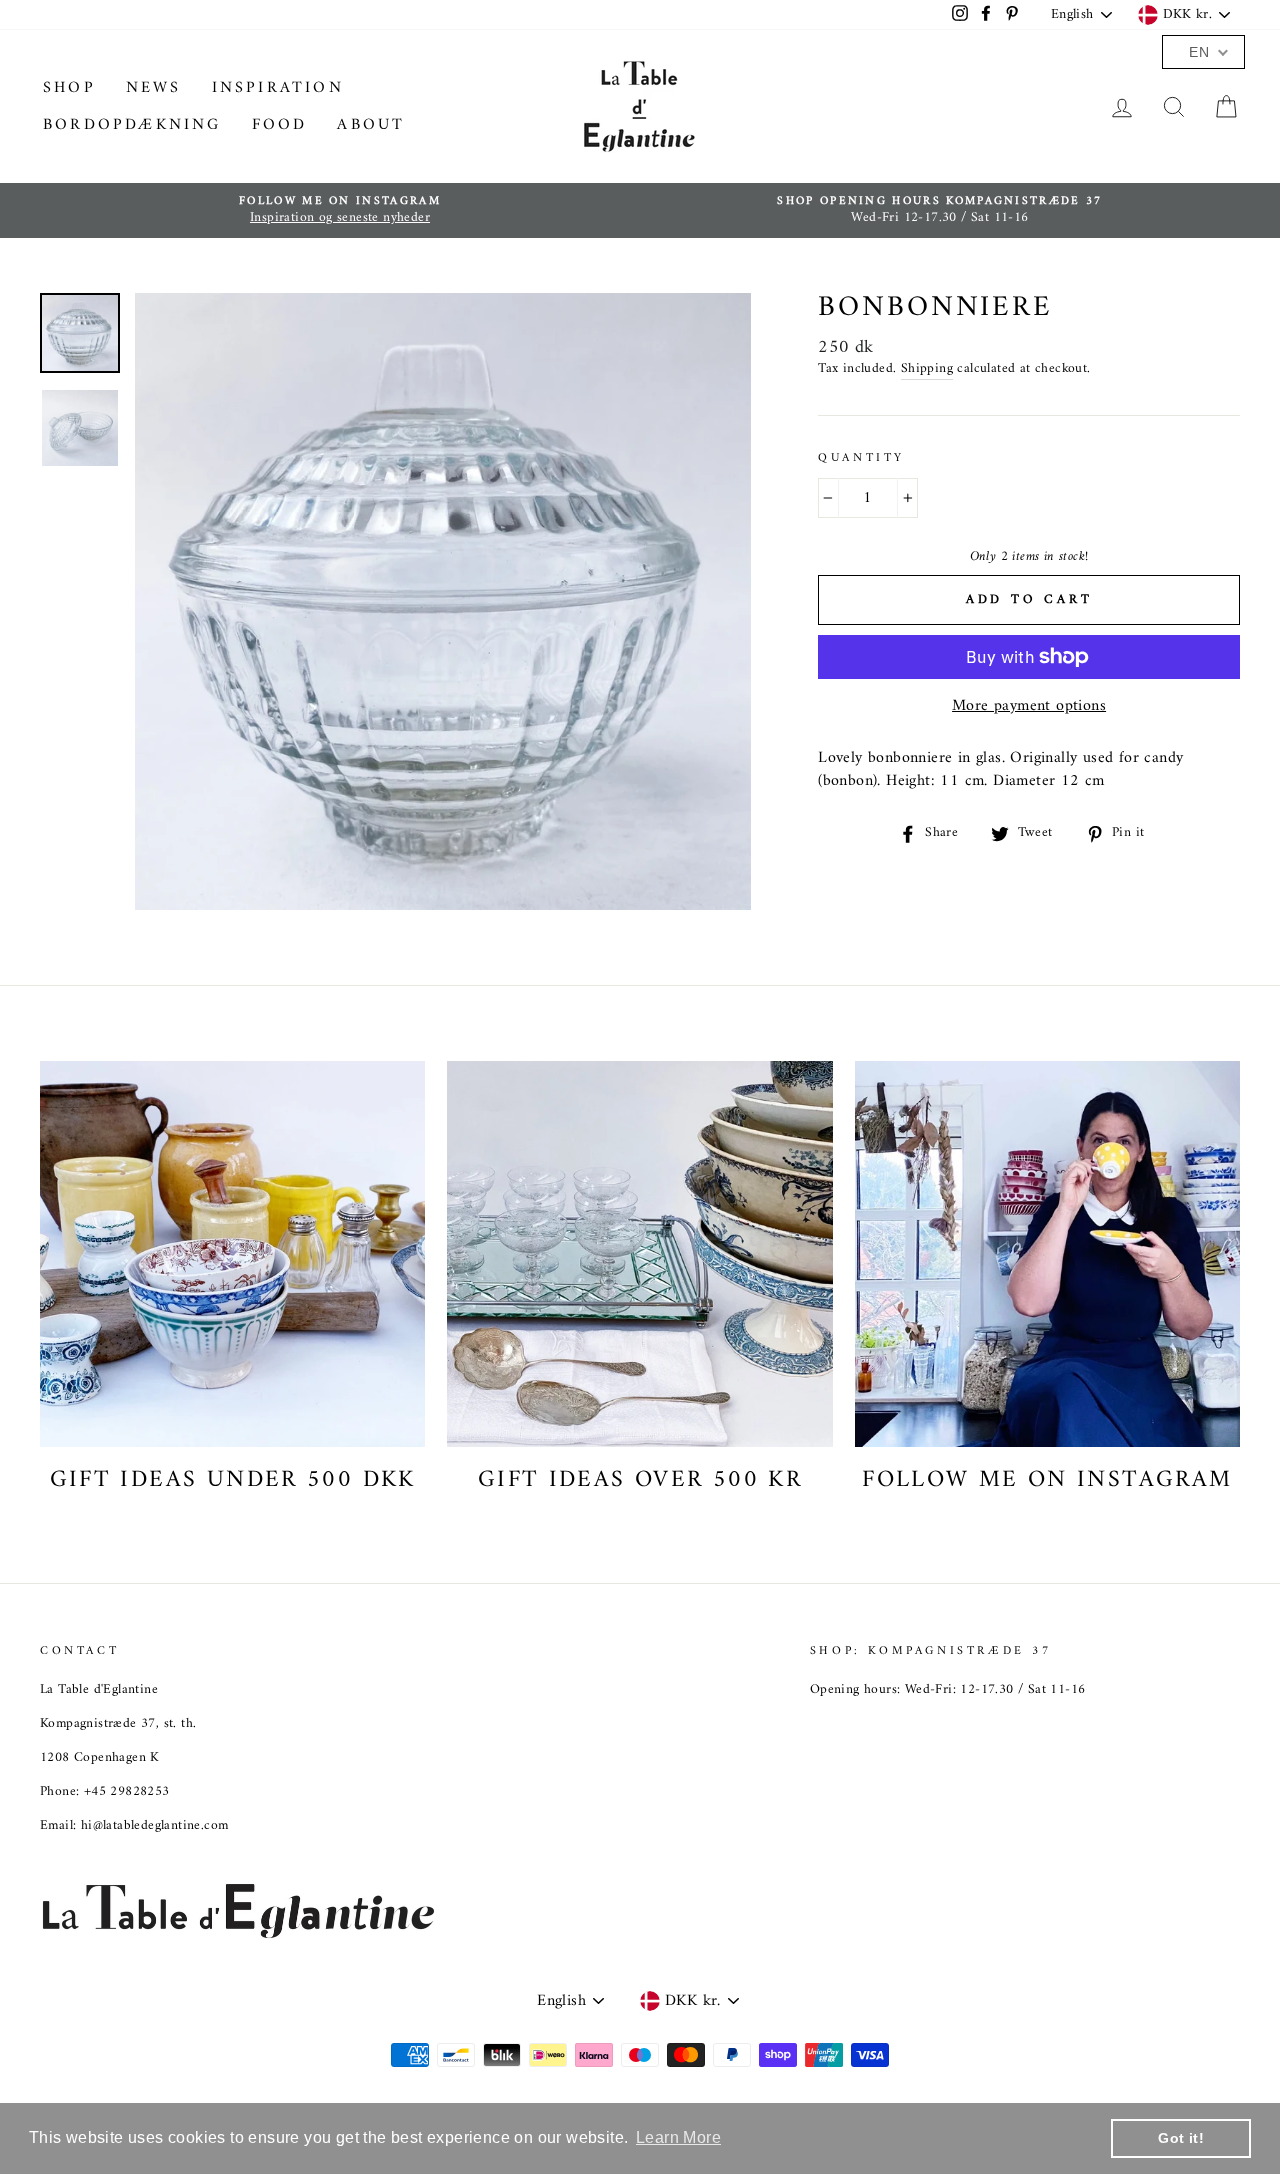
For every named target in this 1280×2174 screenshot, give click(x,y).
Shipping (927, 370)
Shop (69, 88)
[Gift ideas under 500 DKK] (232, 1253)
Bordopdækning (132, 125)
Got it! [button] (1181, 2138)
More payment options (1029, 706)
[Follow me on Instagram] (1047, 1253)
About (371, 125)
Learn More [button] (678, 2137)
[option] (340, 210)
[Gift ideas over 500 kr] (639, 1253)
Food (280, 125)
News (154, 88)
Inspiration (278, 88)
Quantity (861, 459)
